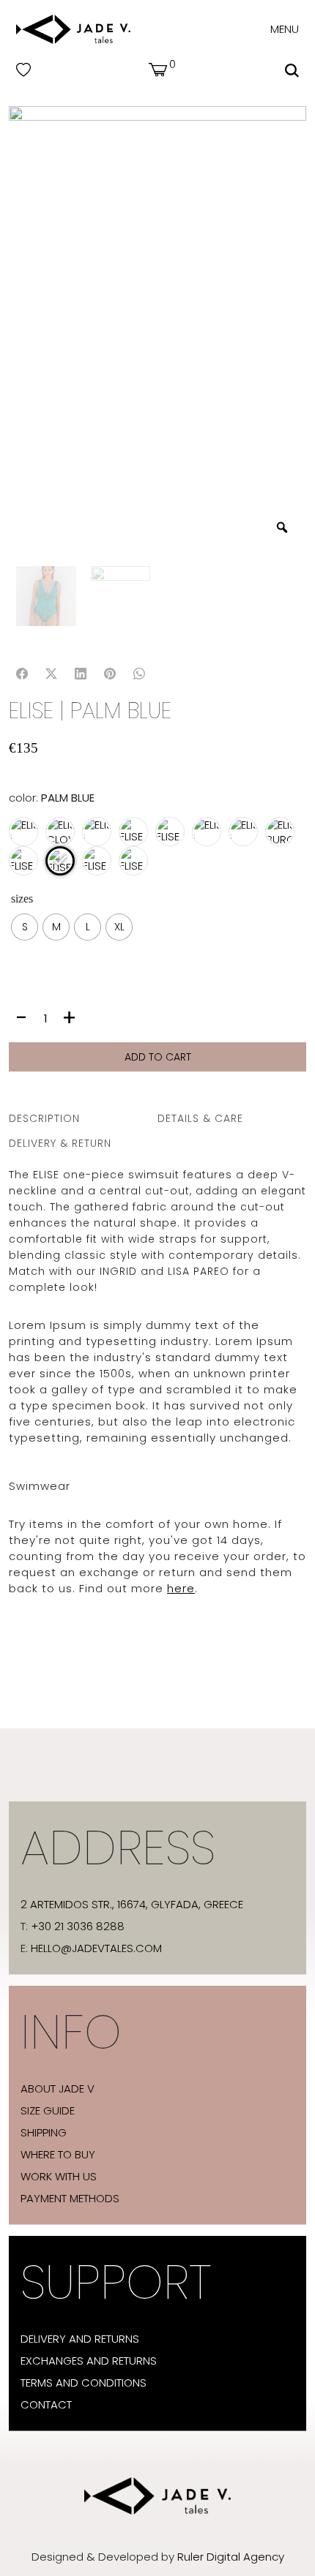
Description (44, 1118)
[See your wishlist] (23, 70)
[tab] (83, 1118)
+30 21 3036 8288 (78, 1927)
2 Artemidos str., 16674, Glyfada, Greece (132, 1905)
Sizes (22, 899)
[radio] (25, 927)
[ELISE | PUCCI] (136, 867)
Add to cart (158, 1057)
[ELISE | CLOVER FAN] (67, 840)
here (181, 1588)
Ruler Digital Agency (231, 2557)
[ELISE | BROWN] (29, 840)
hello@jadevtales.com (96, 1948)
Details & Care (200, 1118)
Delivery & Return (60, 1143)
